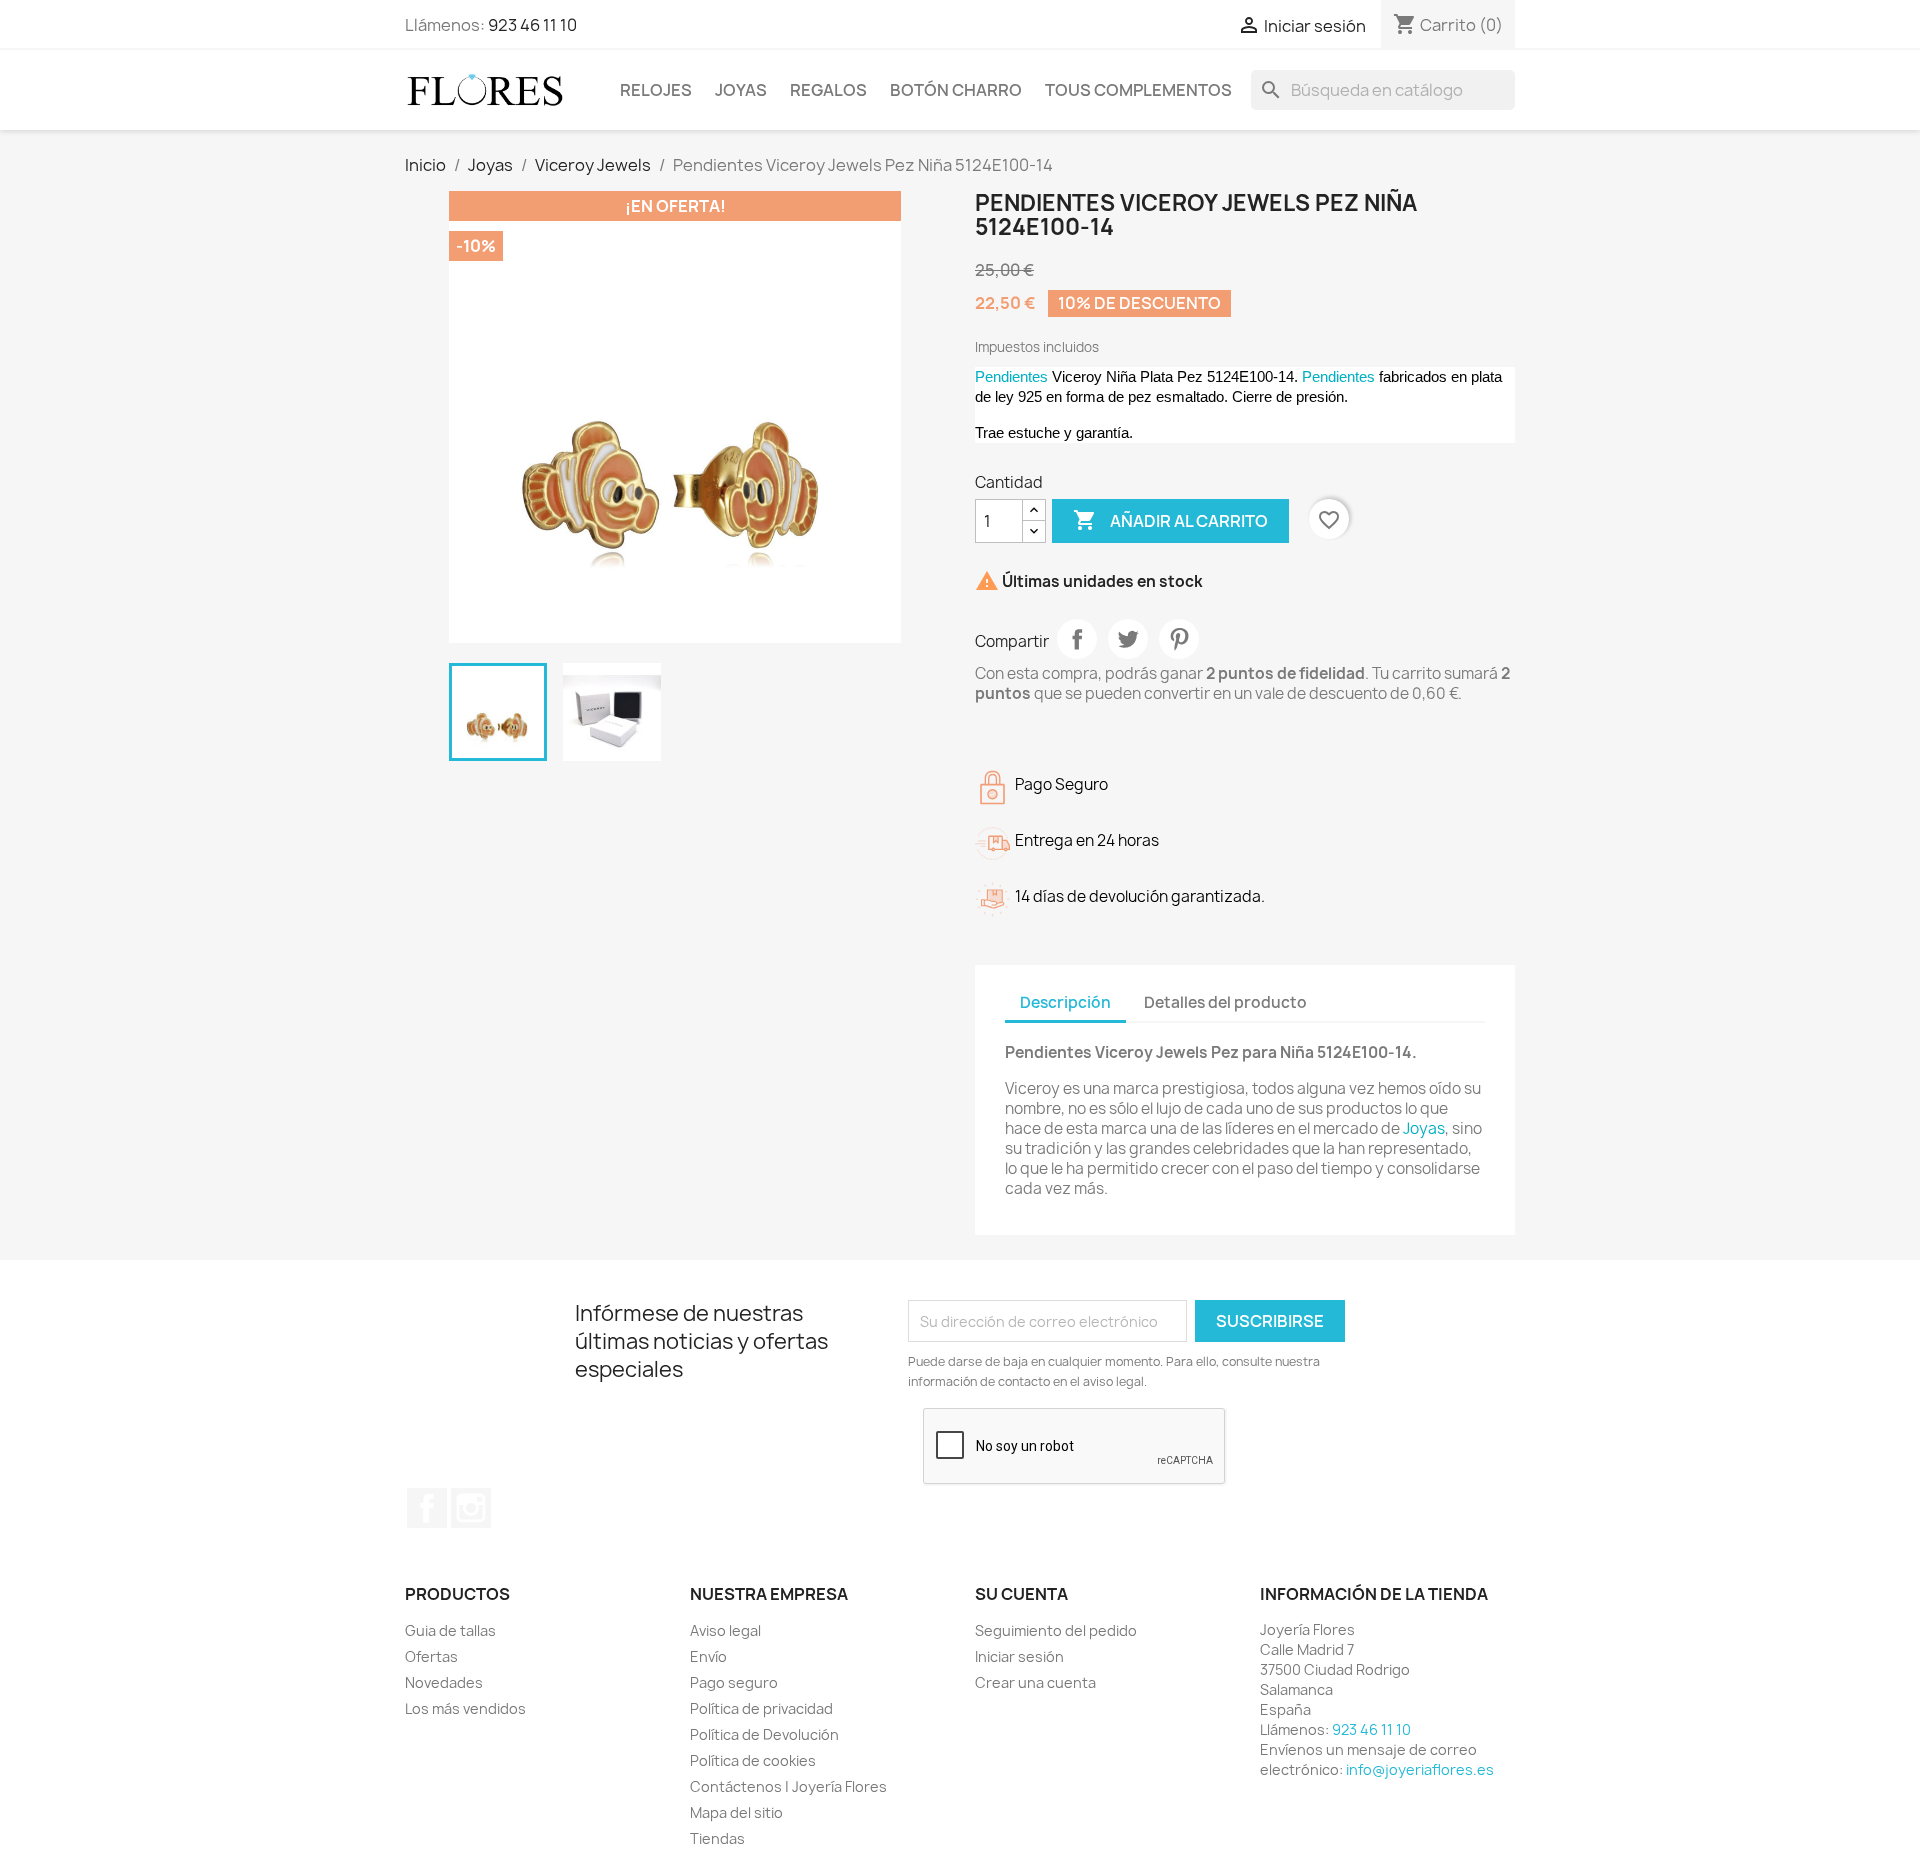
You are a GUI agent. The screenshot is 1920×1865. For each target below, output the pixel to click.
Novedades (444, 1682)
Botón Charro (956, 90)
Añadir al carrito (1170, 520)
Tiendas (717, 1838)
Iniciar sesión (1019, 1656)
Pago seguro (734, 1682)
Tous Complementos (1138, 90)
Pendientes (1011, 376)
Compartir (1077, 639)
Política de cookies (753, 1760)
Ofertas (431, 1656)
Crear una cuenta (1035, 1682)
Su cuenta (1021, 1594)
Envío (708, 1656)
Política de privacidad (761, 1708)
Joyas (741, 90)
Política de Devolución (764, 1734)
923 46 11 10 (532, 25)
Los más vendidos (465, 1708)
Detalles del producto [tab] (1225, 1002)
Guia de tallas (450, 1630)
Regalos (828, 90)
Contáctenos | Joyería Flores (788, 1786)
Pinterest (1179, 639)
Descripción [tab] (1065, 1002)
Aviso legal (725, 1630)
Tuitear (1128, 639)
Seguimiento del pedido (1056, 1630)
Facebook (427, 1508)
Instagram (471, 1508)
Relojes (656, 90)
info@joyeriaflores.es (1420, 1769)
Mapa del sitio (736, 1812)
